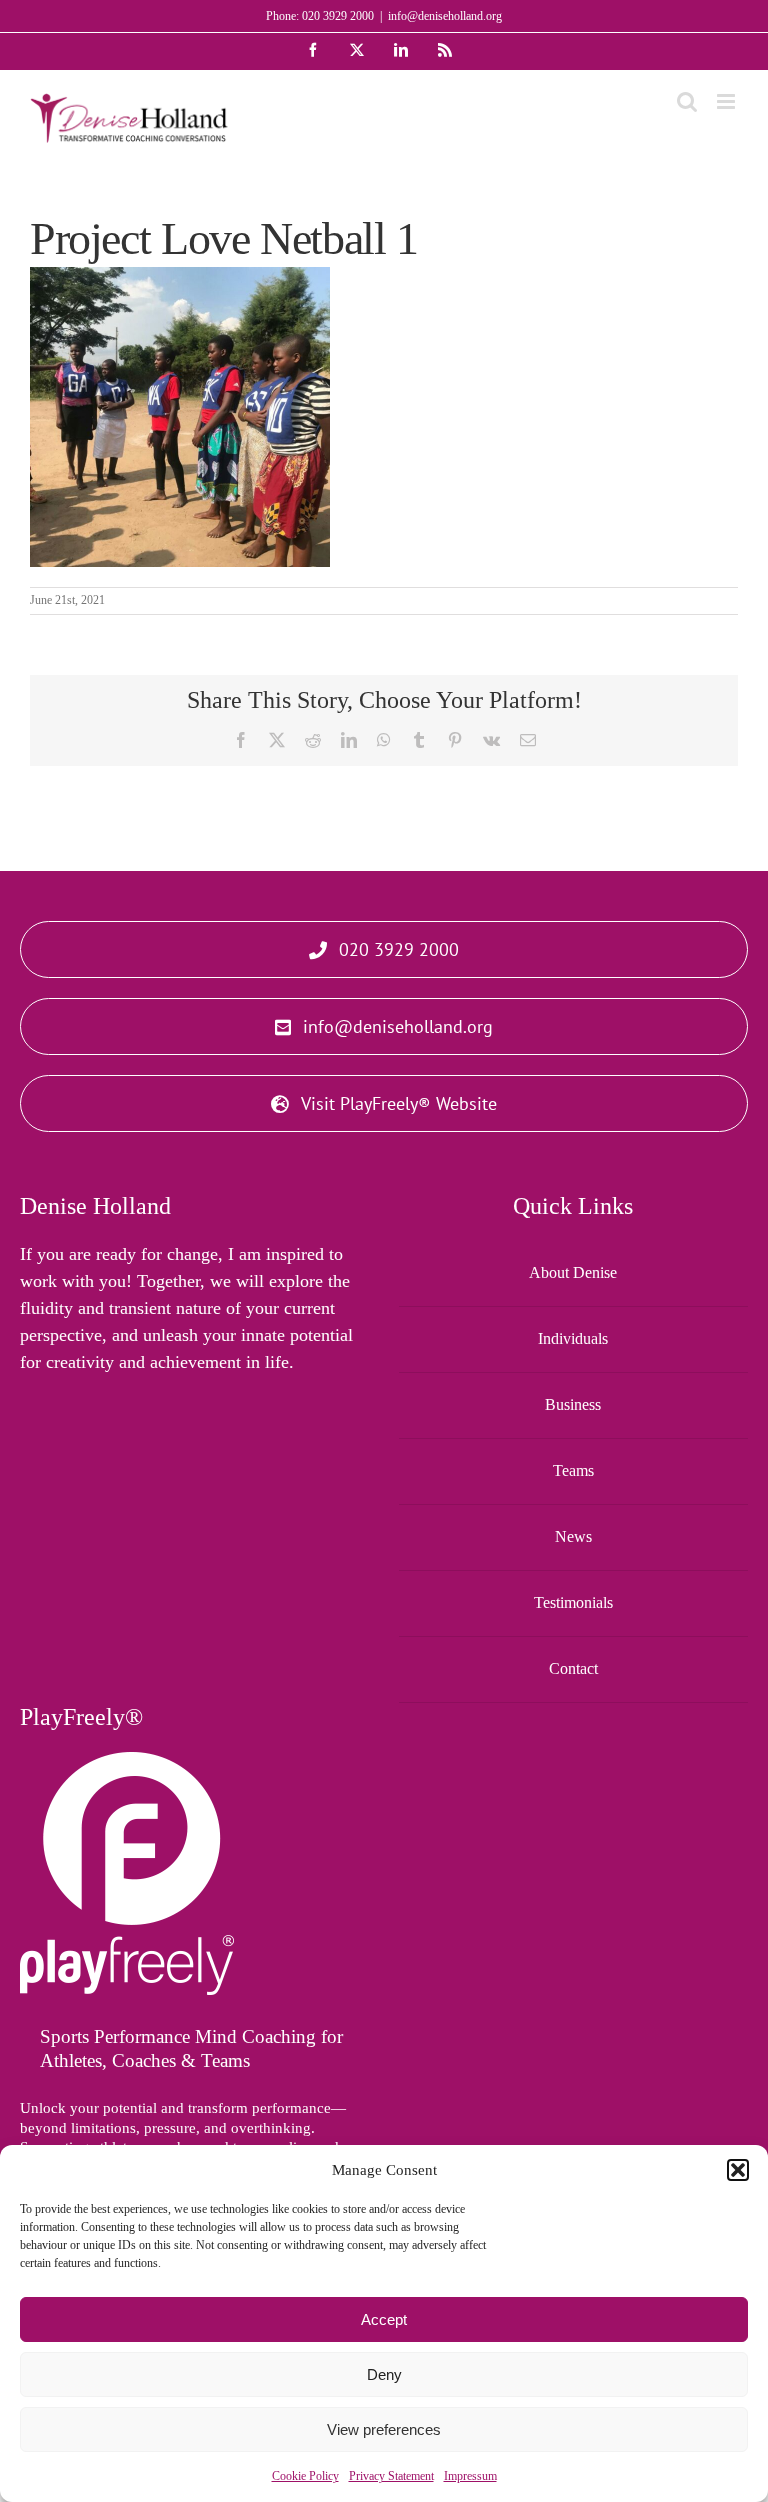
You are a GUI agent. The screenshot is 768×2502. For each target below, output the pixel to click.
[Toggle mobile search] (687, 101)
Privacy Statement (391, 2476)
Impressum (470, 2476)
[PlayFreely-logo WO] (127, 1761)
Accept (384, 2319)
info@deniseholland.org (445, 16)
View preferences (384, 2429)
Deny (384, 2374)
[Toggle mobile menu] (727, 101)
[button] (738, 2170)
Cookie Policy (305, 2476)
